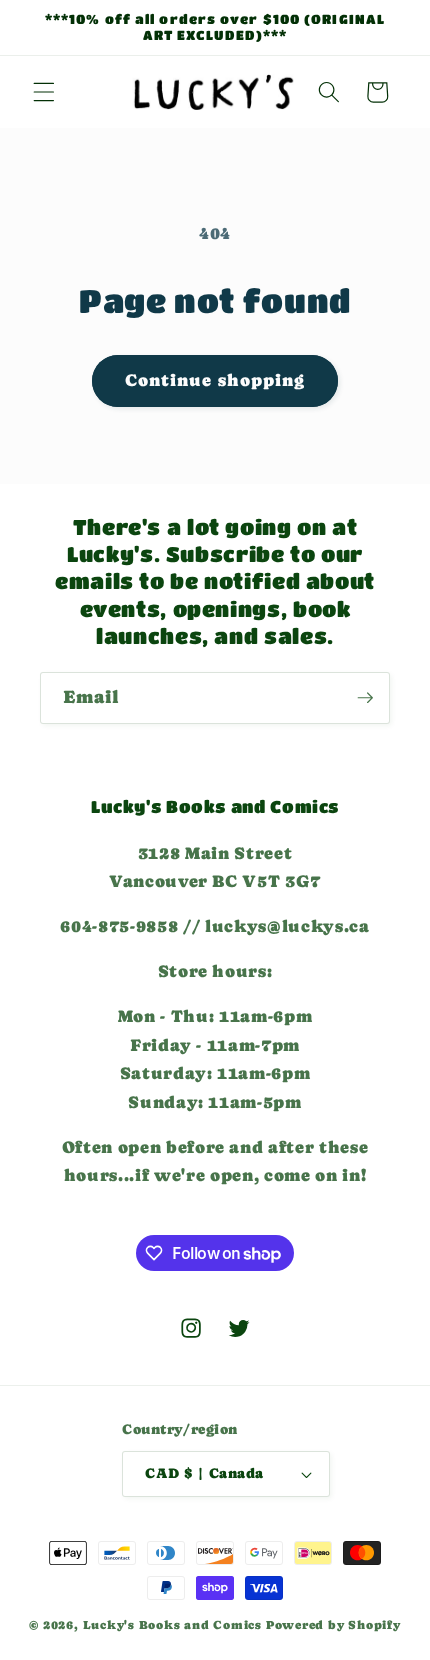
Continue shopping (215, 380)
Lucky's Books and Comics (172, 1625)
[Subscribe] (365, 698)
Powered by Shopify (333, 1625)
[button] (44, 92)
